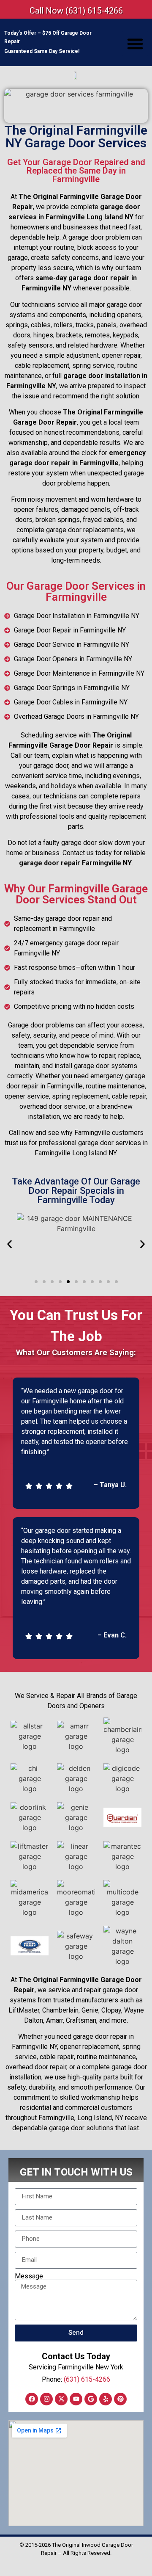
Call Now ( (76, 11)
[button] (135, 44)
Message (29, 2276)
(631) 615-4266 (87, 2379)
